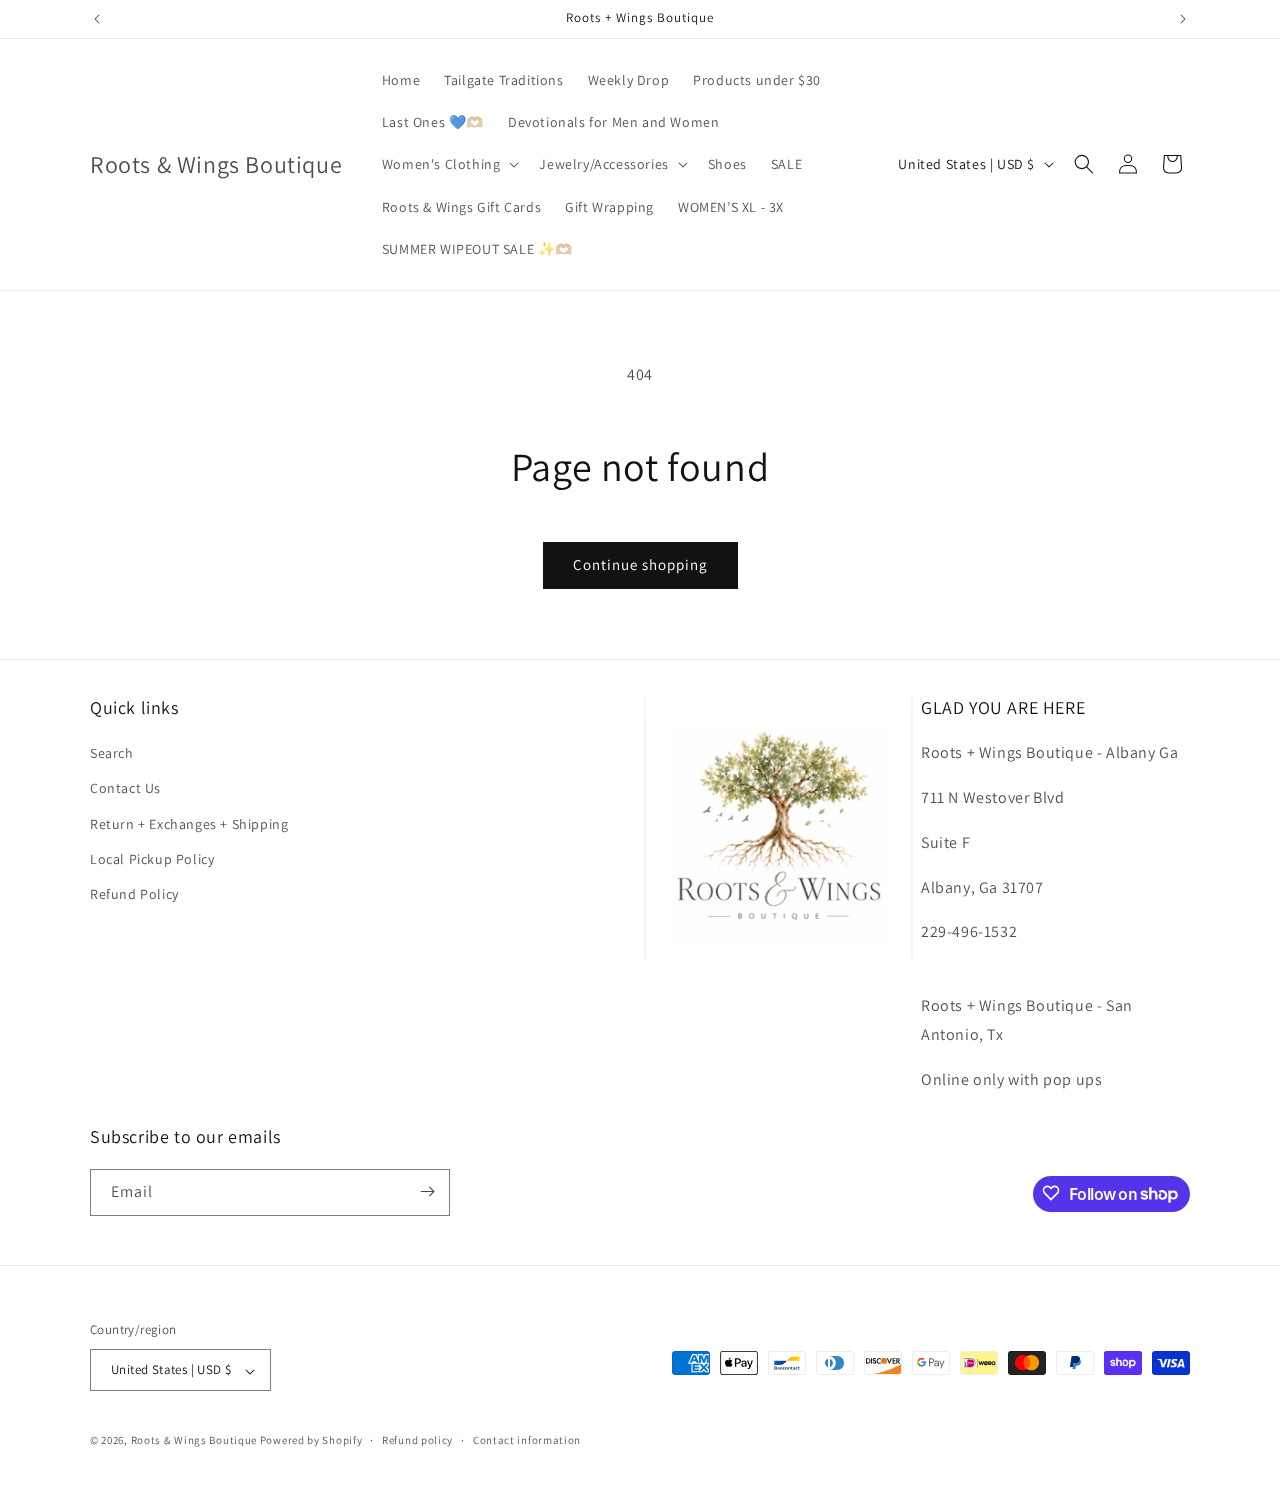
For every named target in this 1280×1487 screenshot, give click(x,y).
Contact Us (125, 789)
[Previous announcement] (97, 19)
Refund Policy (134, 894)
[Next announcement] (1183, 19)
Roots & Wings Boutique (194, 1441)
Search (112, 754)
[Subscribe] (427, 1191)
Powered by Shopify (311, 1441)
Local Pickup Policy (152, 859)
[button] (449, 164)
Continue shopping (640, 564)
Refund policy (417, 1440)
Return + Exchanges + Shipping (189, 824)
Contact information (527, 1440)
